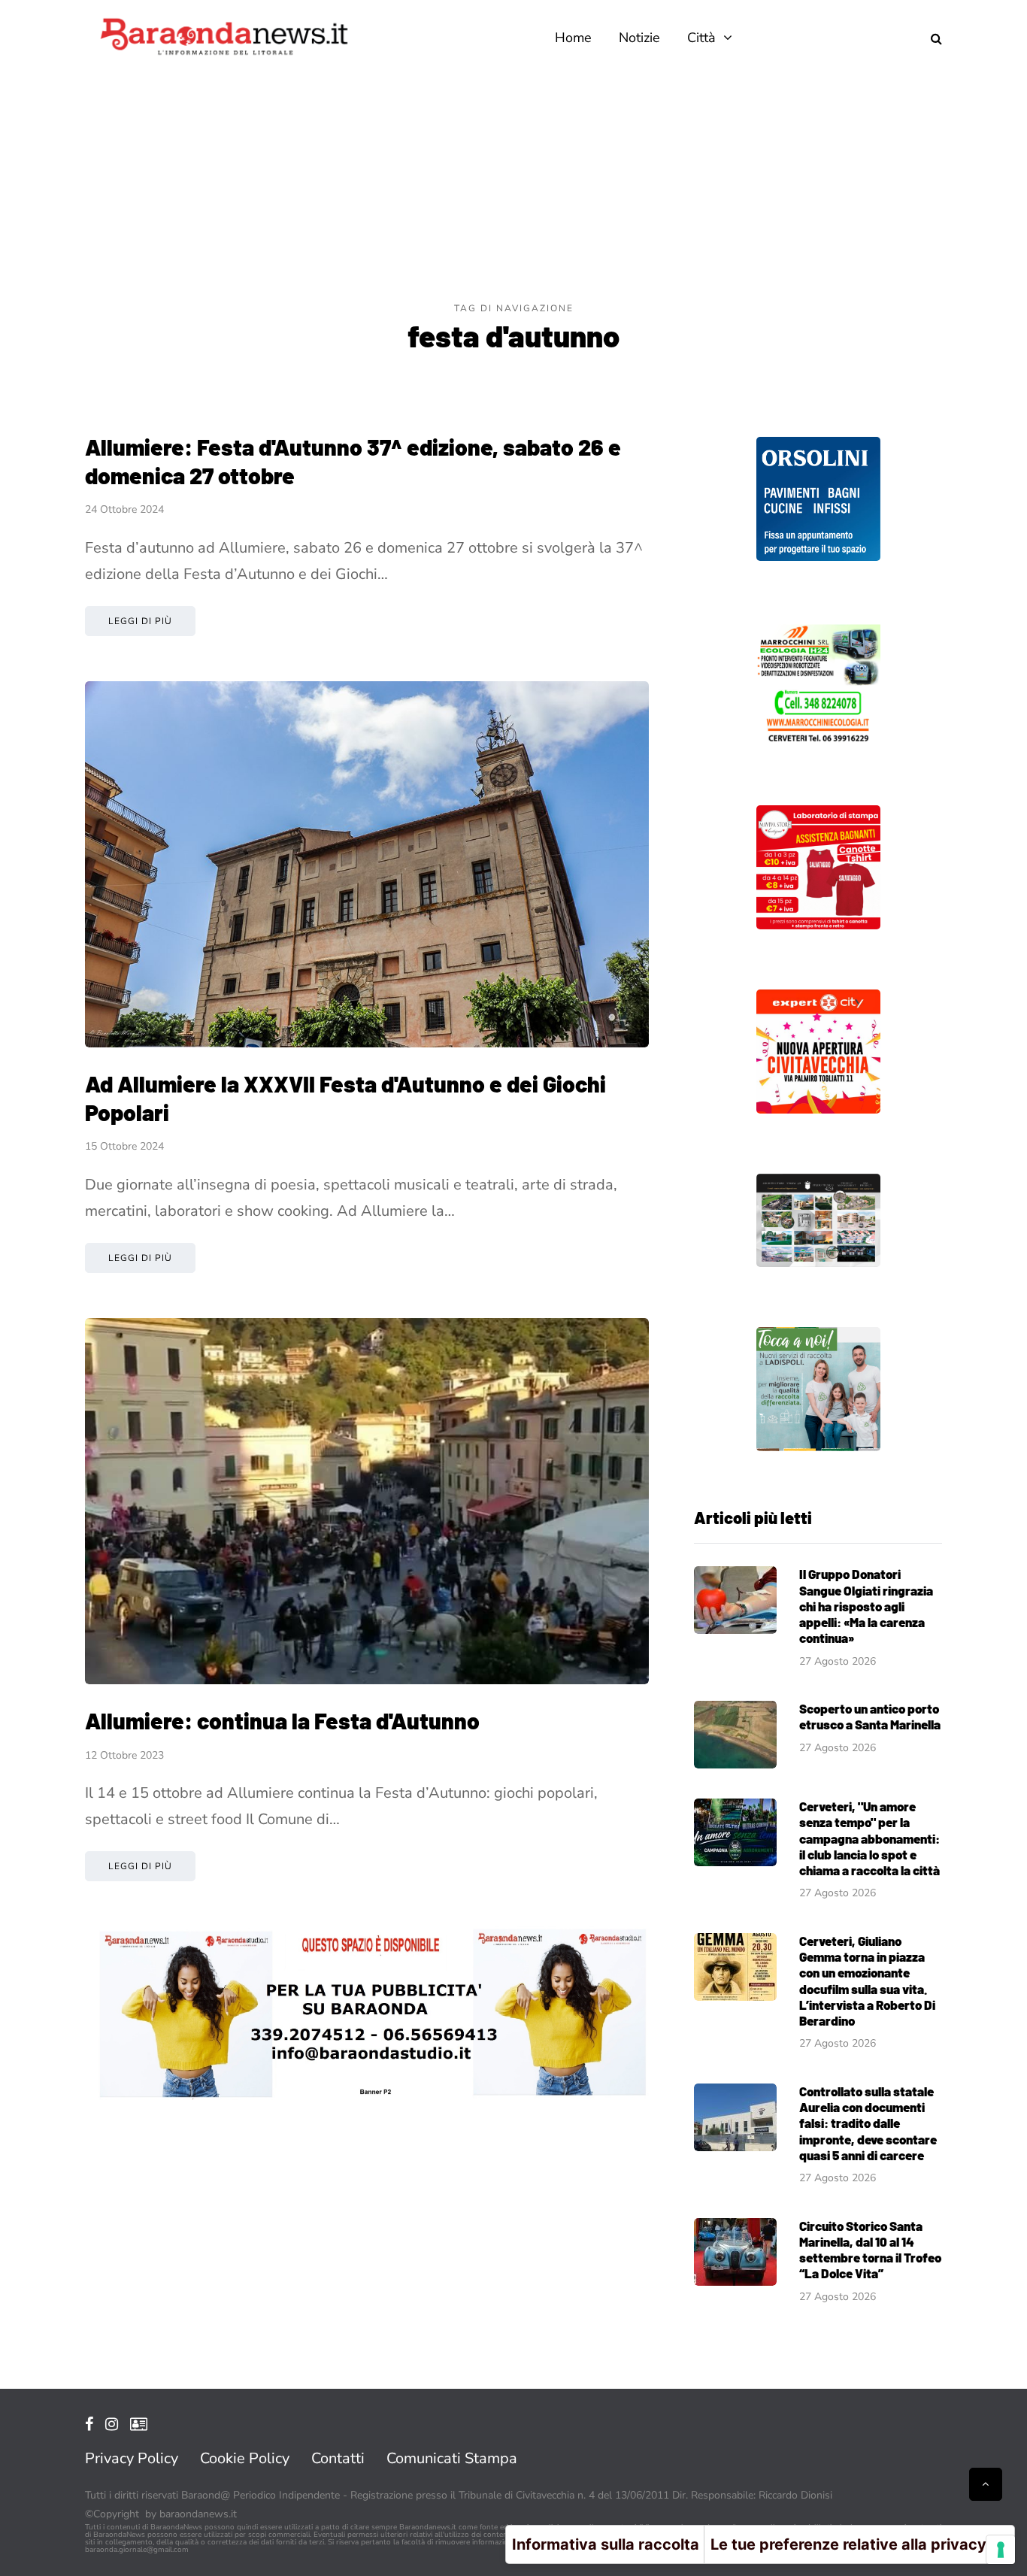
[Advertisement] (513, 188)
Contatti (338, 2458)
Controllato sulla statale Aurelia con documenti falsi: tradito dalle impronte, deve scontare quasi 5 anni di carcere (868, 2123)
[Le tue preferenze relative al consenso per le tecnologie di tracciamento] (1001, 2550)
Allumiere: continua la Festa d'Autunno (282, 1720)
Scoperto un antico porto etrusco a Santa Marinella (870, 1716)
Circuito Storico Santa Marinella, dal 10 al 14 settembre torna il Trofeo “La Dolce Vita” (870, 2250)
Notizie (639, 38)
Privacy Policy (132, 2458)
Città (701, 38)
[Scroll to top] (986, 2484)
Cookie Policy (245, 2458)
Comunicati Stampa (452, 2458)
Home (573, 38)
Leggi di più (140, 621)
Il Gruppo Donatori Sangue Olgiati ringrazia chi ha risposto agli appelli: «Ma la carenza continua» (866, 1606)
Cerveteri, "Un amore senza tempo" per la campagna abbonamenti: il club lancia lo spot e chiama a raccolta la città (869, 1838)
